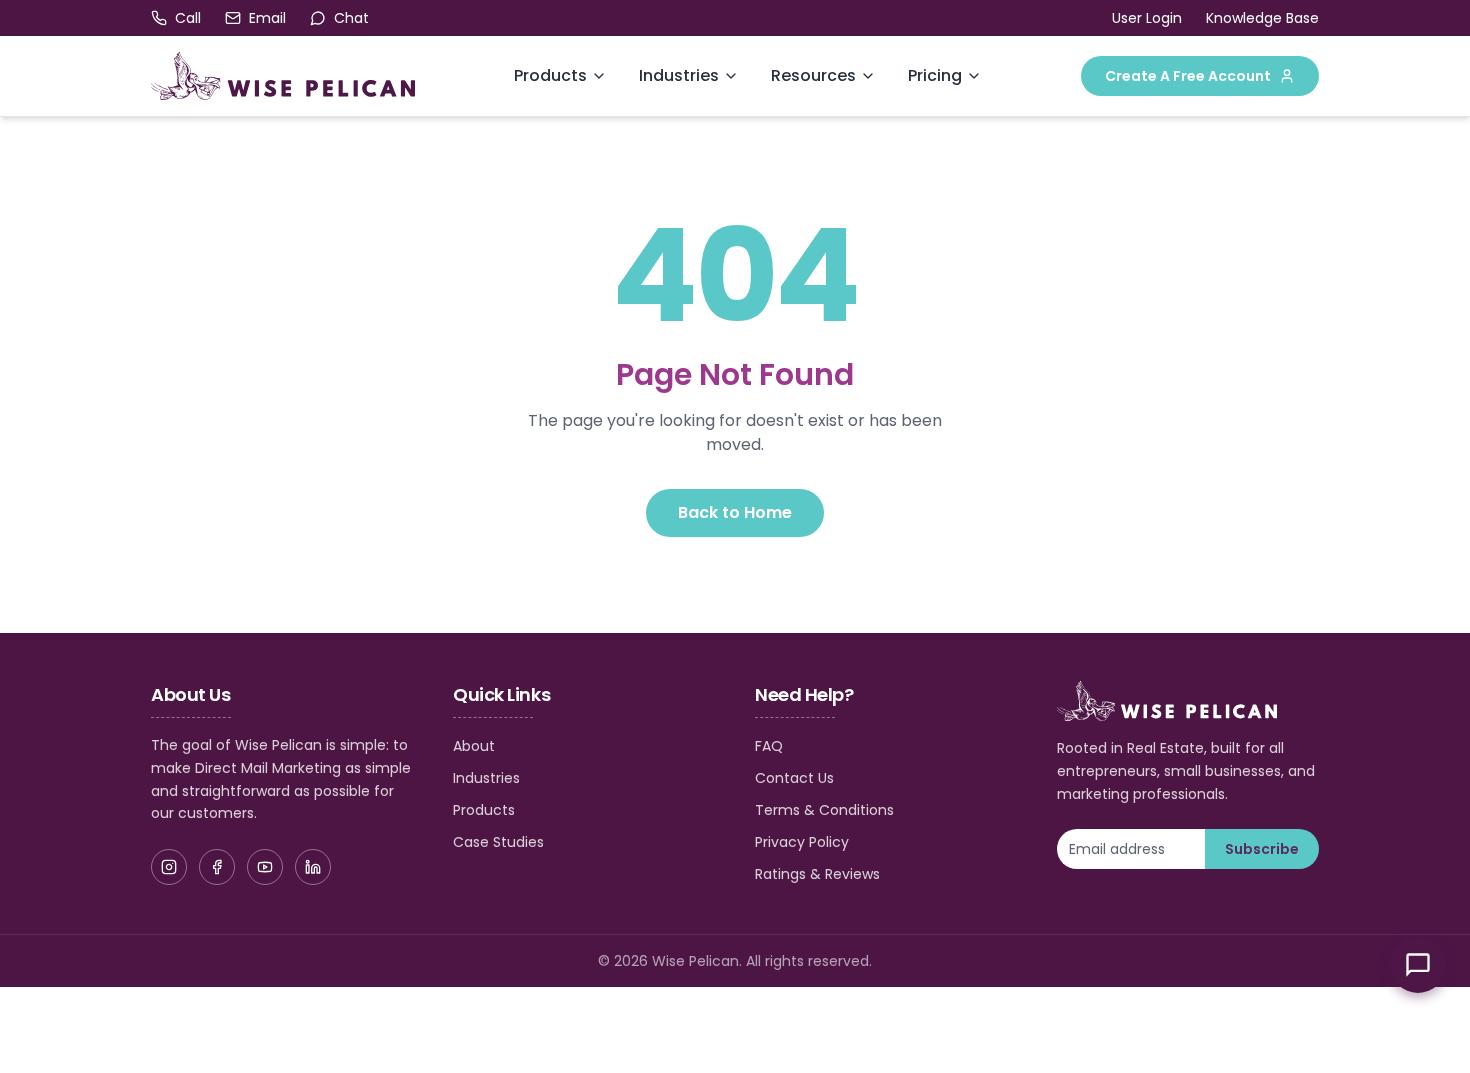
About (474, 746)
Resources (813, 75)
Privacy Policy (802, 842)
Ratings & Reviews (817, 874)
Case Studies (498, 842)
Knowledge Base (1262, 18)
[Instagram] (169, 867)
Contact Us (794, 778)
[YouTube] (265, 867)
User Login (1147, 18)
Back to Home (735, 512)
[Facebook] (217, 867)
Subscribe (1262, 849)
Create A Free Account (1188, 76)
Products (550, 75)
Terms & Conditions (824, 810)
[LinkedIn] (313, 867)
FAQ (769, 746)
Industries (679, 75)
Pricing (935, 75)
